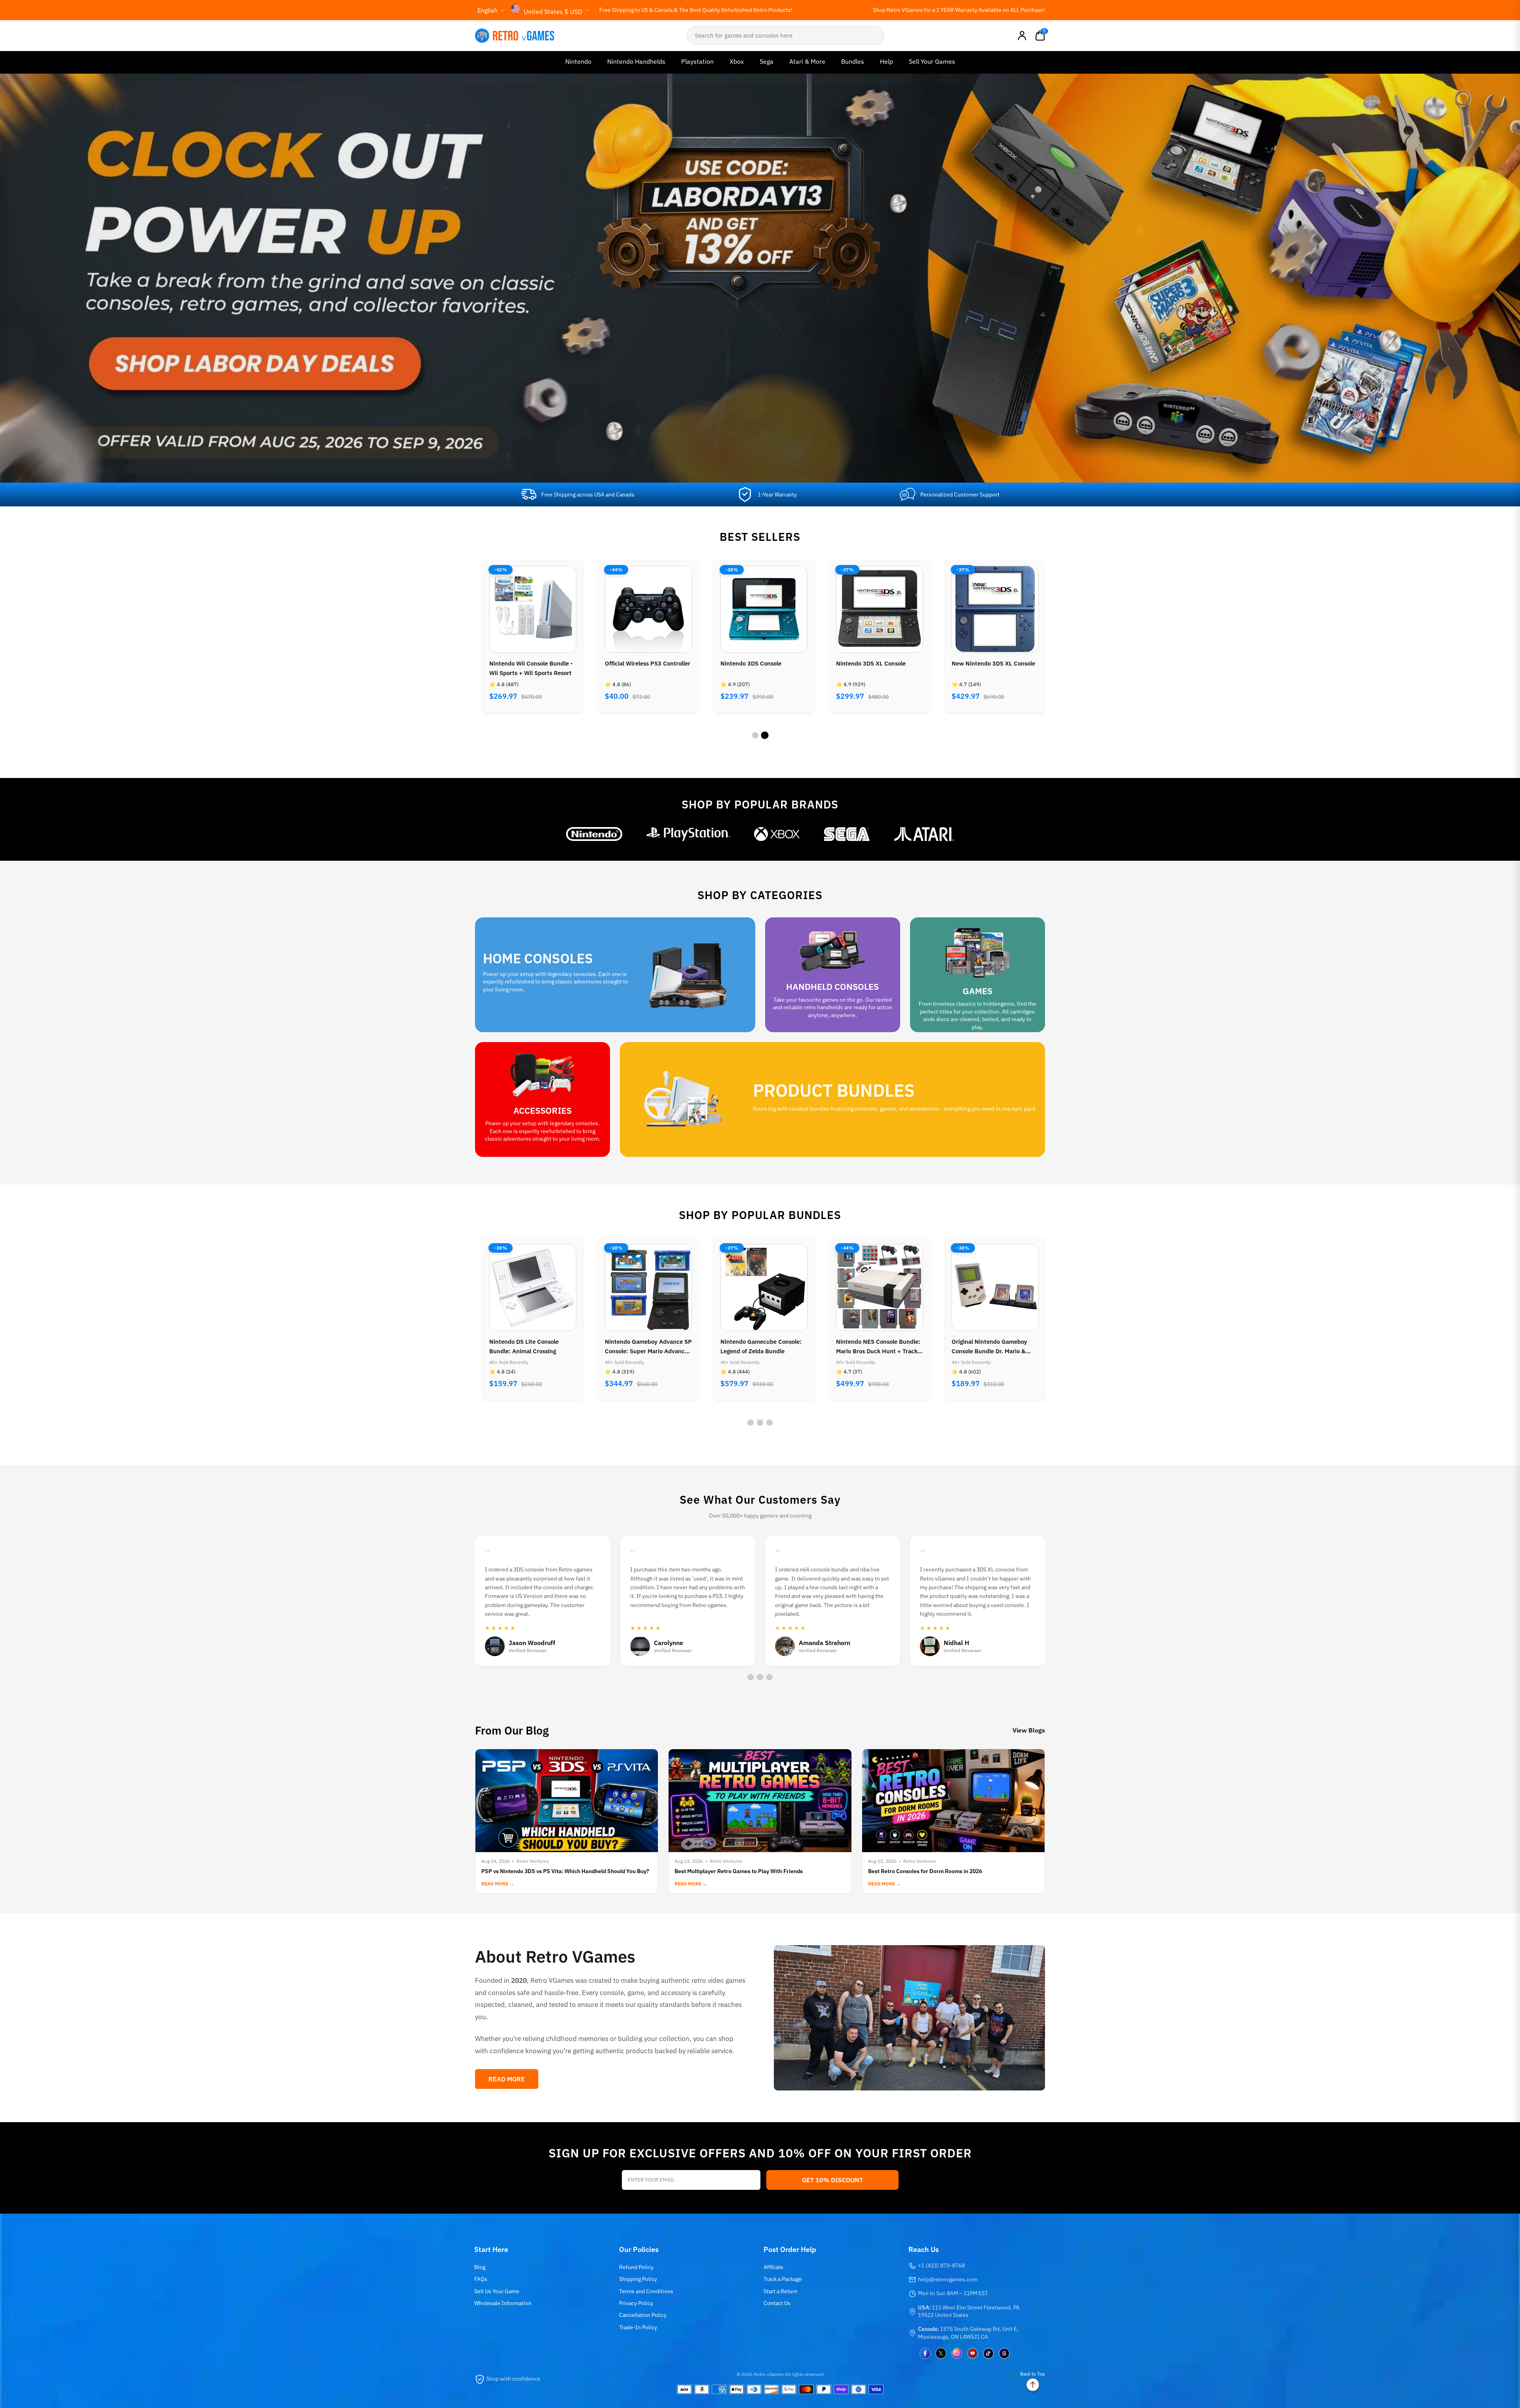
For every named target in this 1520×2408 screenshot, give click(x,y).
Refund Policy (636, 2267)
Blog (480, 2267)
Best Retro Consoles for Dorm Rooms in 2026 (925, 1871)
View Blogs (1029, 1730)
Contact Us (777, 2303)
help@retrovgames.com (948, 2279)
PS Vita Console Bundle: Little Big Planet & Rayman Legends (993, 1346)
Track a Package (783, 2279)
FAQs (481, 2279)
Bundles (853, 61)
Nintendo (578, 61)
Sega (767, 61)
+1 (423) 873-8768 (941, 2265)
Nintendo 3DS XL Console (640, 663)
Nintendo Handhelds (636, 61)
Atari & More (807, 61)
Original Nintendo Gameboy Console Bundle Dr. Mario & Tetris (758, 1347)
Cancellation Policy (643, 2315)
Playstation (697, 61)
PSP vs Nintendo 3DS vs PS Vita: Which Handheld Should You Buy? (565, 1871)
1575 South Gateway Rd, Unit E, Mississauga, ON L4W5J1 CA (968, 2333)
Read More (507, 2079)
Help (886, 61)
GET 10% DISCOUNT (832, 2180)
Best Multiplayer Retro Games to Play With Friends (739, 1871)
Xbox (737, 61)
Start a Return (781, 2291)
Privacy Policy (636, 2303)
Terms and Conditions (646, 2291)
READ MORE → (498, 1884)
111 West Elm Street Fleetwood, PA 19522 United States (969, 2311)
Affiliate (773, 2267)
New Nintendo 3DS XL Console (762, 663)
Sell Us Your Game (497, 2291)
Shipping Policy (638, 2279)
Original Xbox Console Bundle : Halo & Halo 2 (994, 668)
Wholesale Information (503, 2303)
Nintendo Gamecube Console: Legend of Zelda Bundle (530, 1346)
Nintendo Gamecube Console (876, 663)
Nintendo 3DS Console (520, 663)
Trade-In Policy (638, 2327)
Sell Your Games (932, 61)
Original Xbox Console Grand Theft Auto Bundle (875, 1346)
